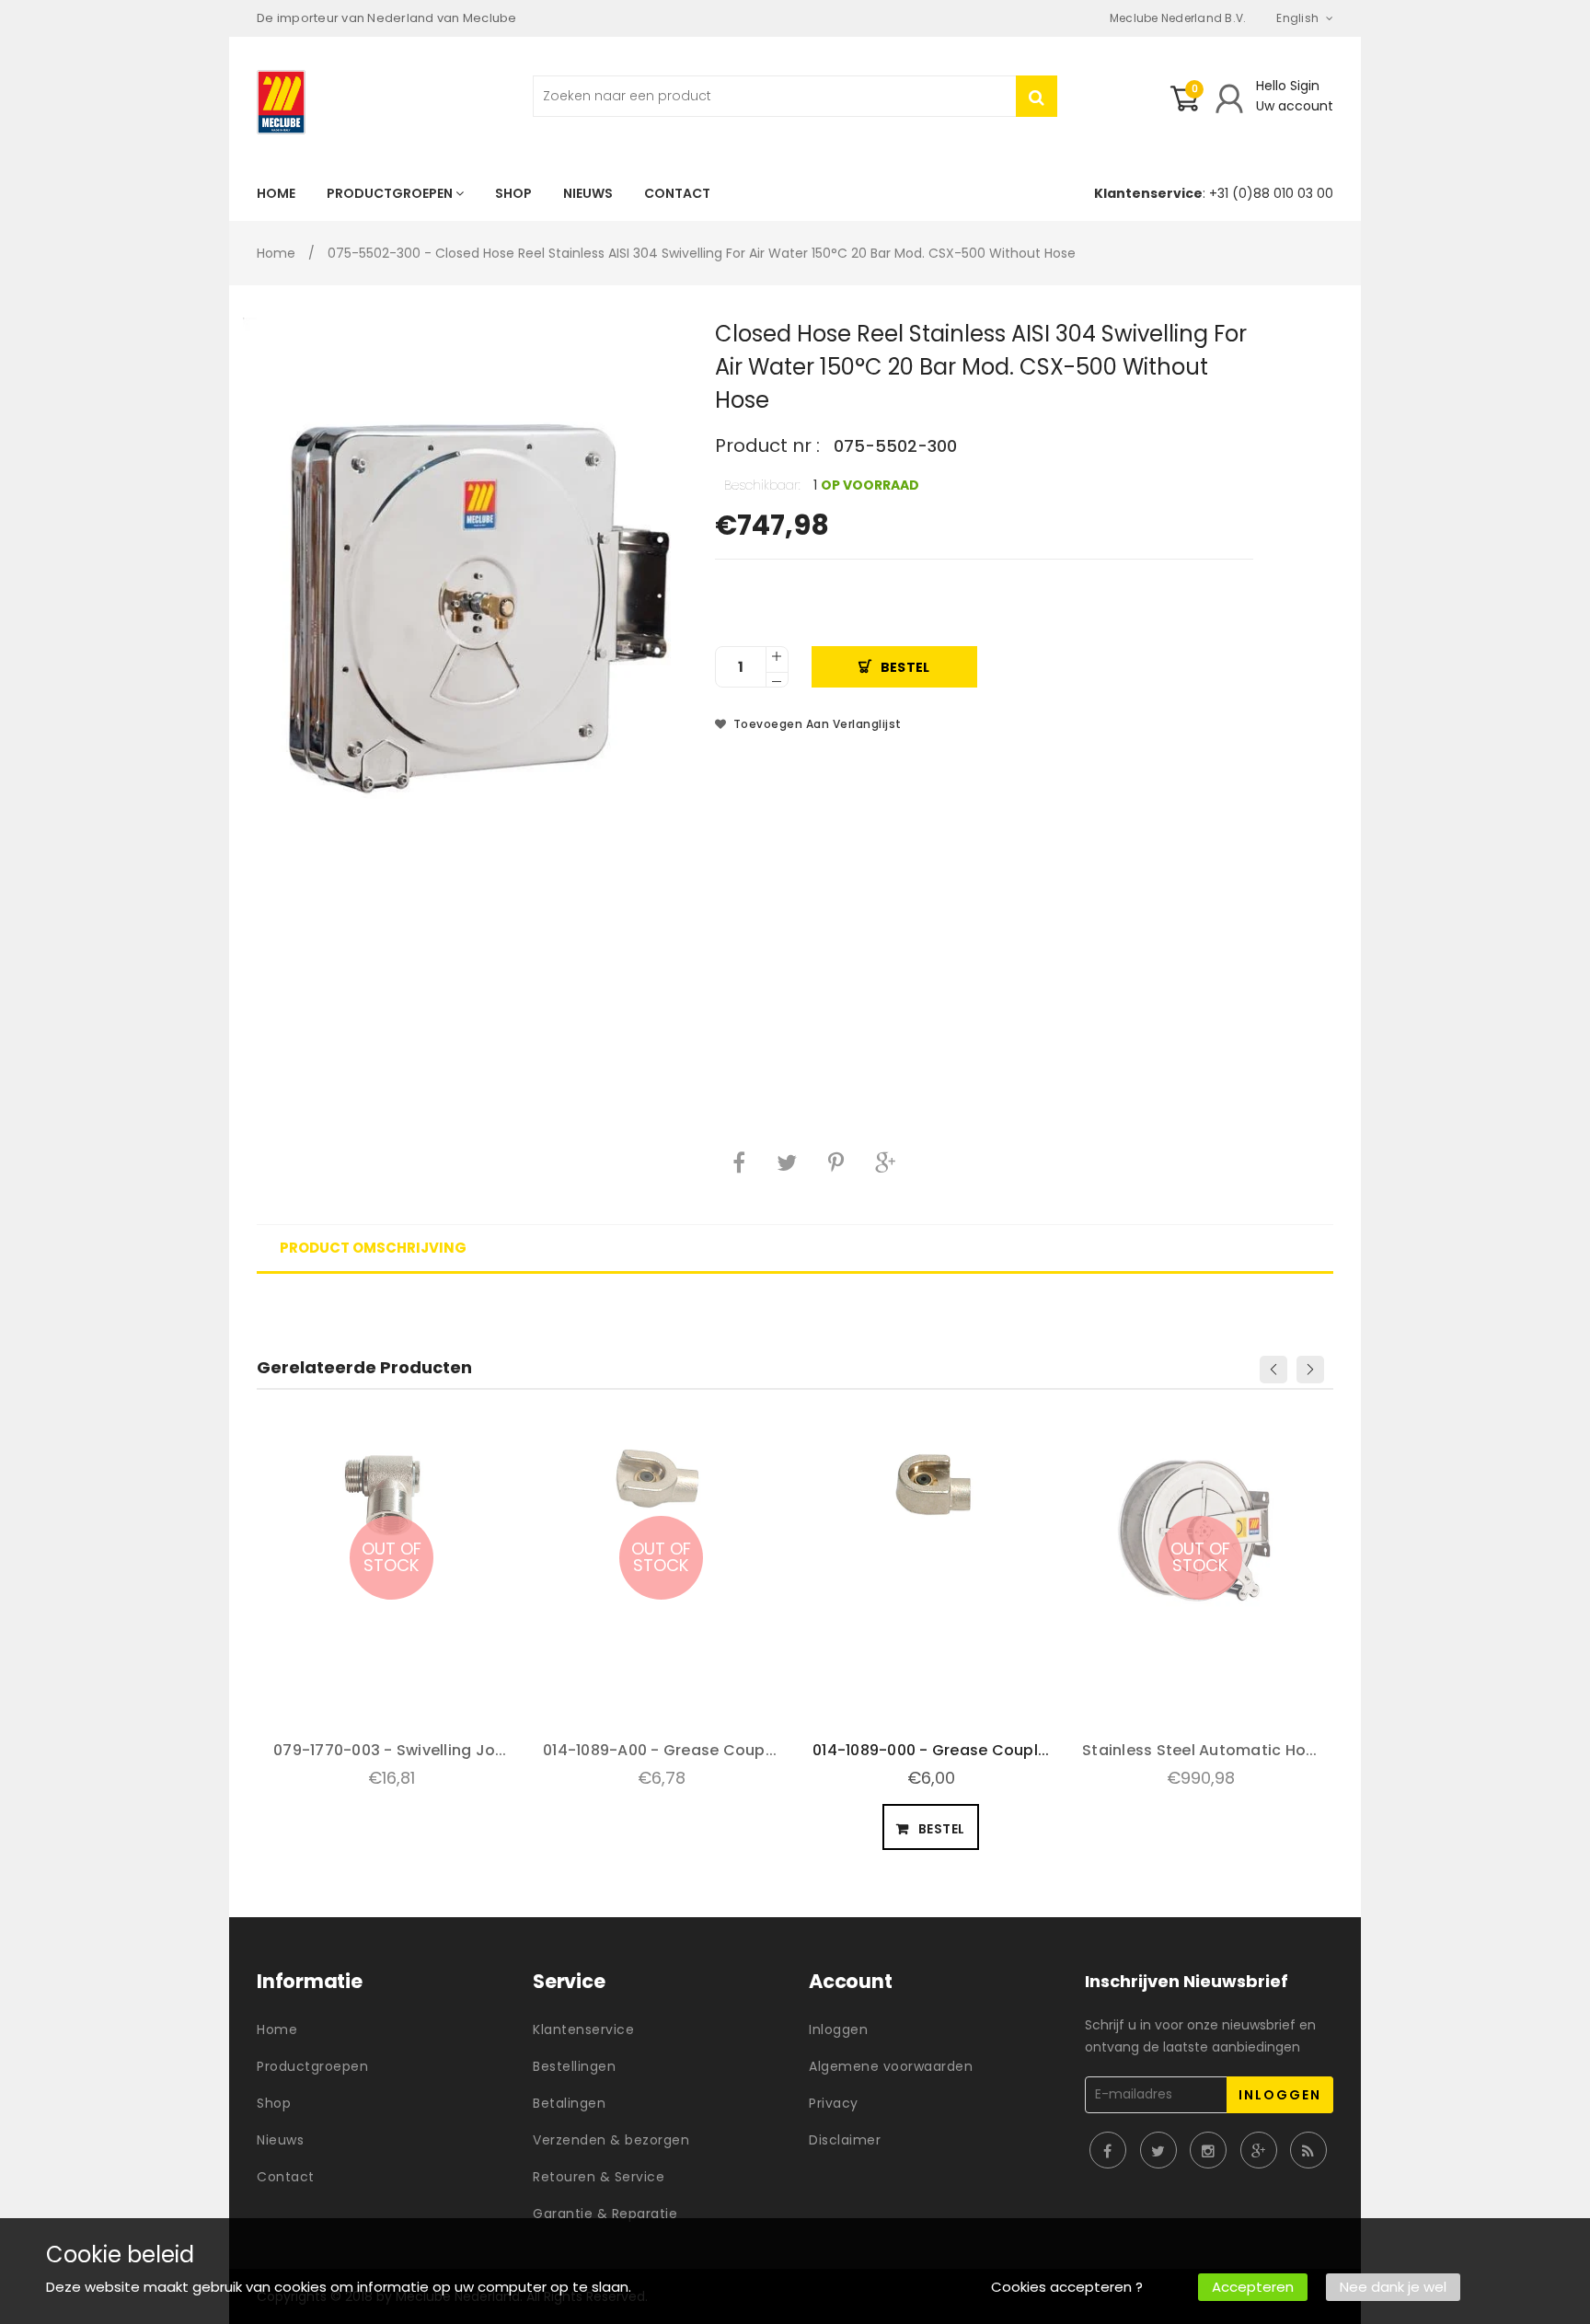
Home (276, 253)
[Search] (1037, 96)
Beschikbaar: (762, 485)
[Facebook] (739, 1162)
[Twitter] (787, 1162)
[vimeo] (836, 1162)
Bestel (905, 667)
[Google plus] (885, 1162)
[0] (1184, 106)
